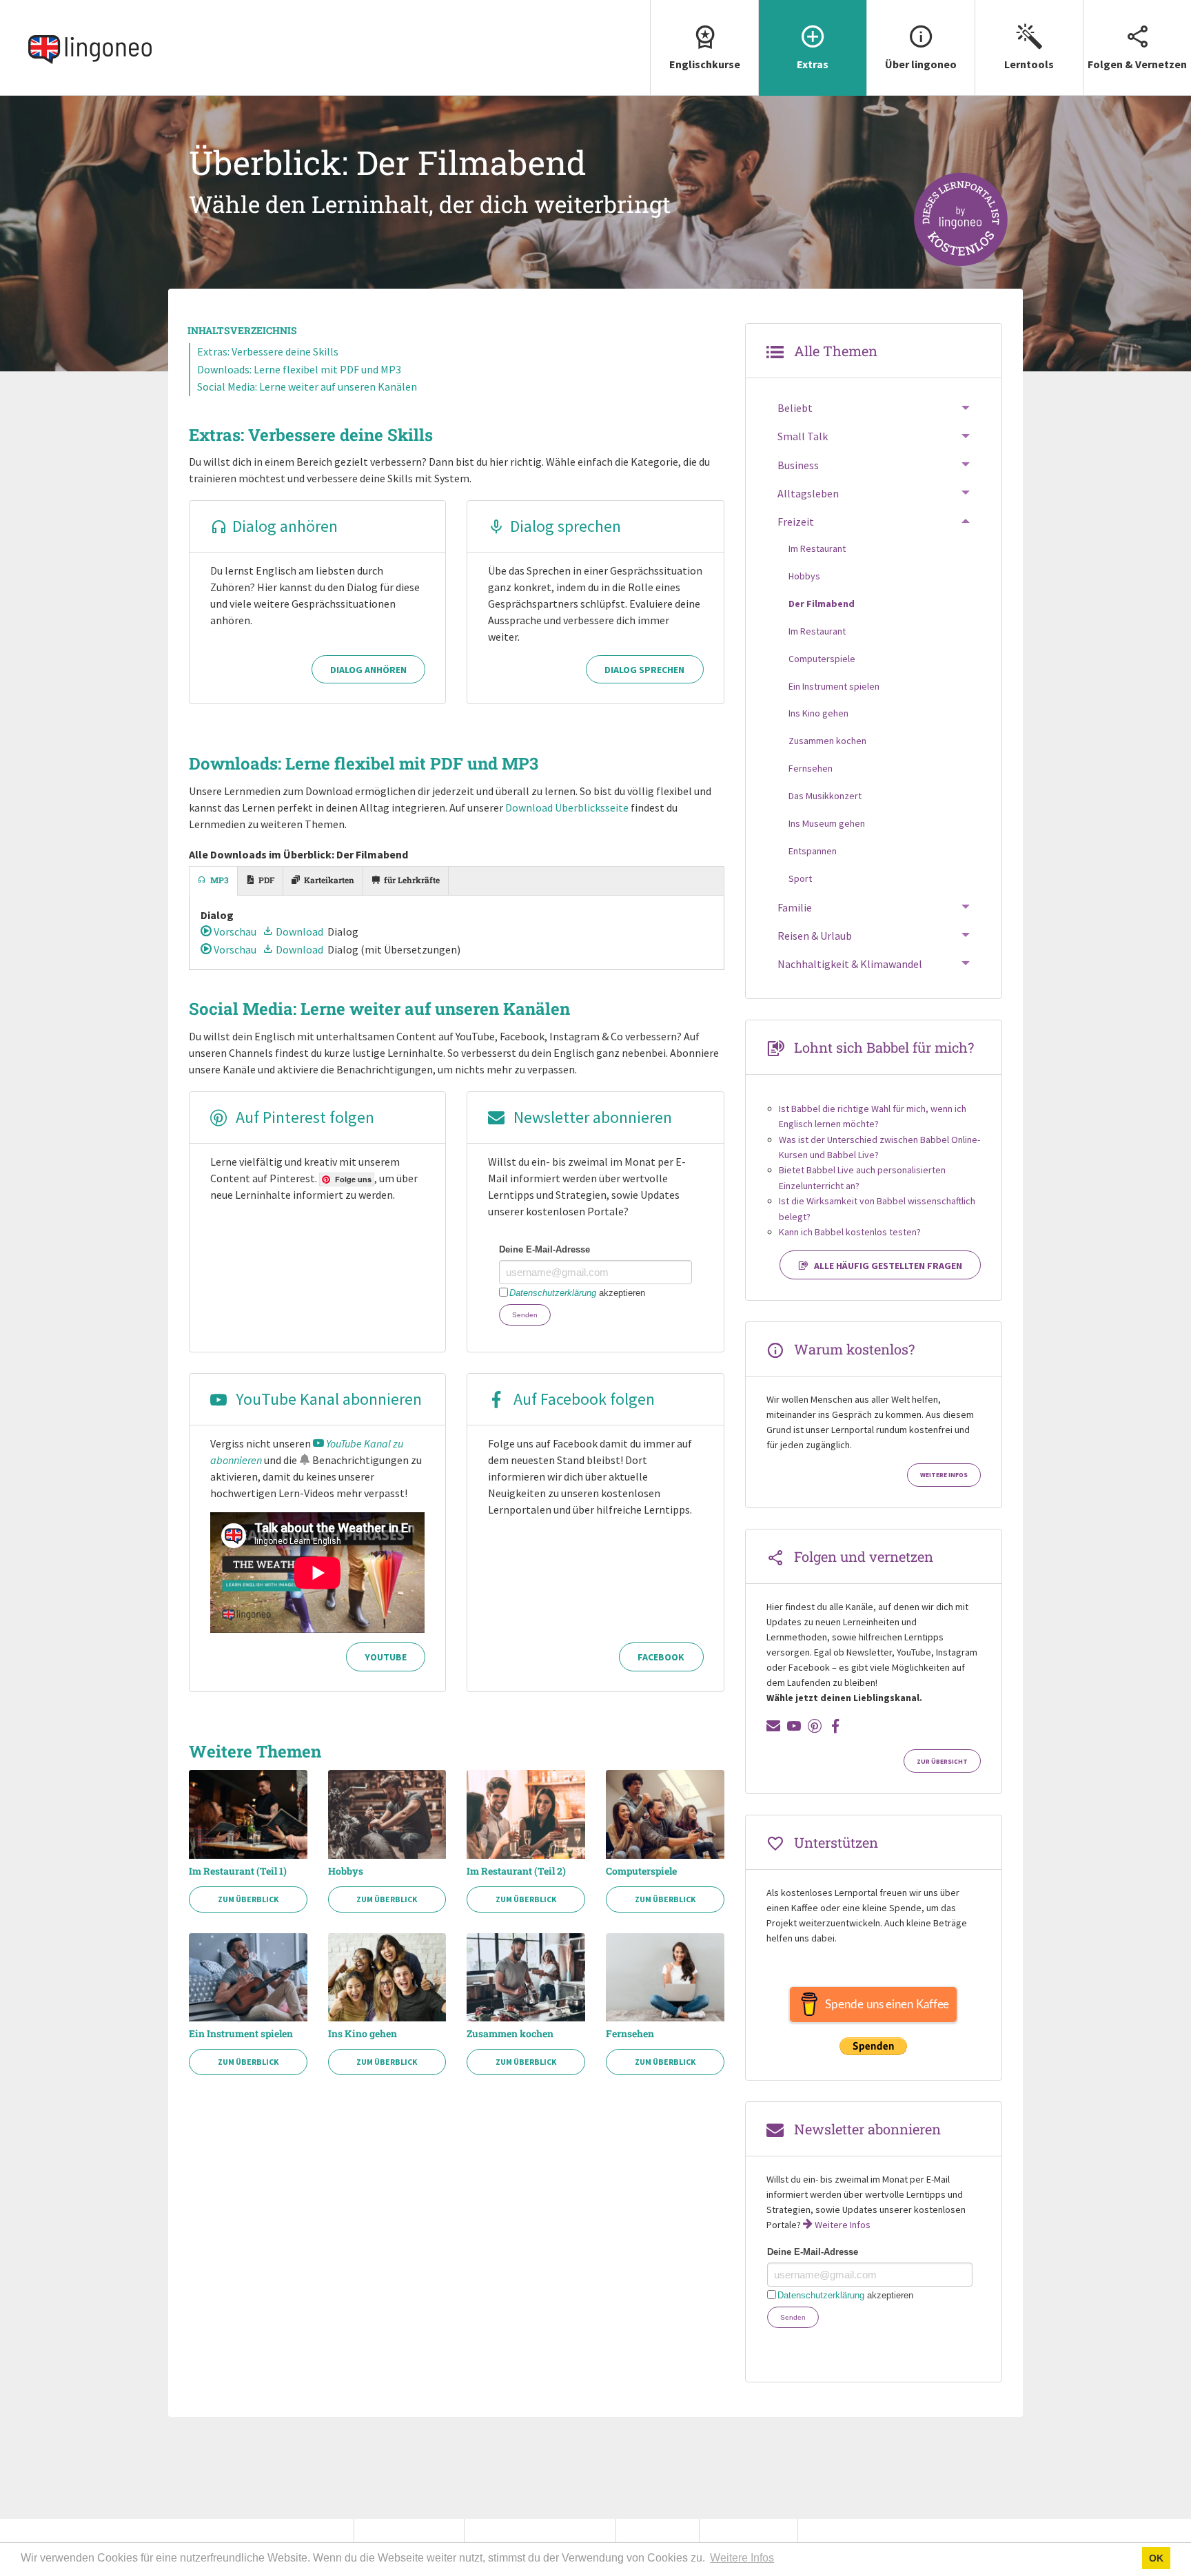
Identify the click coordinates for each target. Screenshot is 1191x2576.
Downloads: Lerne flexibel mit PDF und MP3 (299, 369)
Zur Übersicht (942, 1762)
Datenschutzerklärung (553, 1293)
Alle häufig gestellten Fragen (888, 1266)
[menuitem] (704, 48)
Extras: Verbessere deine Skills (268, 351)
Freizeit (796, 522)
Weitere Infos (944, 1475)
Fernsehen (630, 2034)
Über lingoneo (921, 64)
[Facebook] (835, 1726)
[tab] (214, 881)
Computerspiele (641, 1871)
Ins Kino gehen (363, 2034)
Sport (800, 878)
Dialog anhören (285, 526)
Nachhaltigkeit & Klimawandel (850, 964)
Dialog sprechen (566, 526)
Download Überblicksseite (567, 807)
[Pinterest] (815, 1726)
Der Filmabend (822, 604)
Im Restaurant (817, 548)
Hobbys (346, 1871)
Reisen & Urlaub (815, 936)
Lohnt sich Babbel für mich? (884, 1047)
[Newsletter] (773, 1726)
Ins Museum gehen (827, 823)
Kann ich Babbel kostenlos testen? (850, 1232)
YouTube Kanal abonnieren (327, 1399)
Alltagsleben (808, 493)
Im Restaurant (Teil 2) (516, 1871)
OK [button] (1156, 2558)
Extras (813, 64)
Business (798, 465)
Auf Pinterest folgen (303, 1117)
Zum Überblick (248, 1899)
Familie (795, 907)
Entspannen (813, 851)
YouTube (386, 1657)
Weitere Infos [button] (742, 2558)
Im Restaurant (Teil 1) (238, 1871)
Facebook (661, 1657)
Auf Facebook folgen (582, 1399)
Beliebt (795, 408)
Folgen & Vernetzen (1137, 64)
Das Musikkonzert (825, 796)
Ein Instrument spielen (241, 2034)
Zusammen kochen (510, 2034)
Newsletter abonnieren (591, 1117)
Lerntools (1029, 64)
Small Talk (803, 436)
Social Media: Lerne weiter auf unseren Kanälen (307, 387)
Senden (525, 1315)
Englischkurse (705, 64)
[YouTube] (794, 1726)
